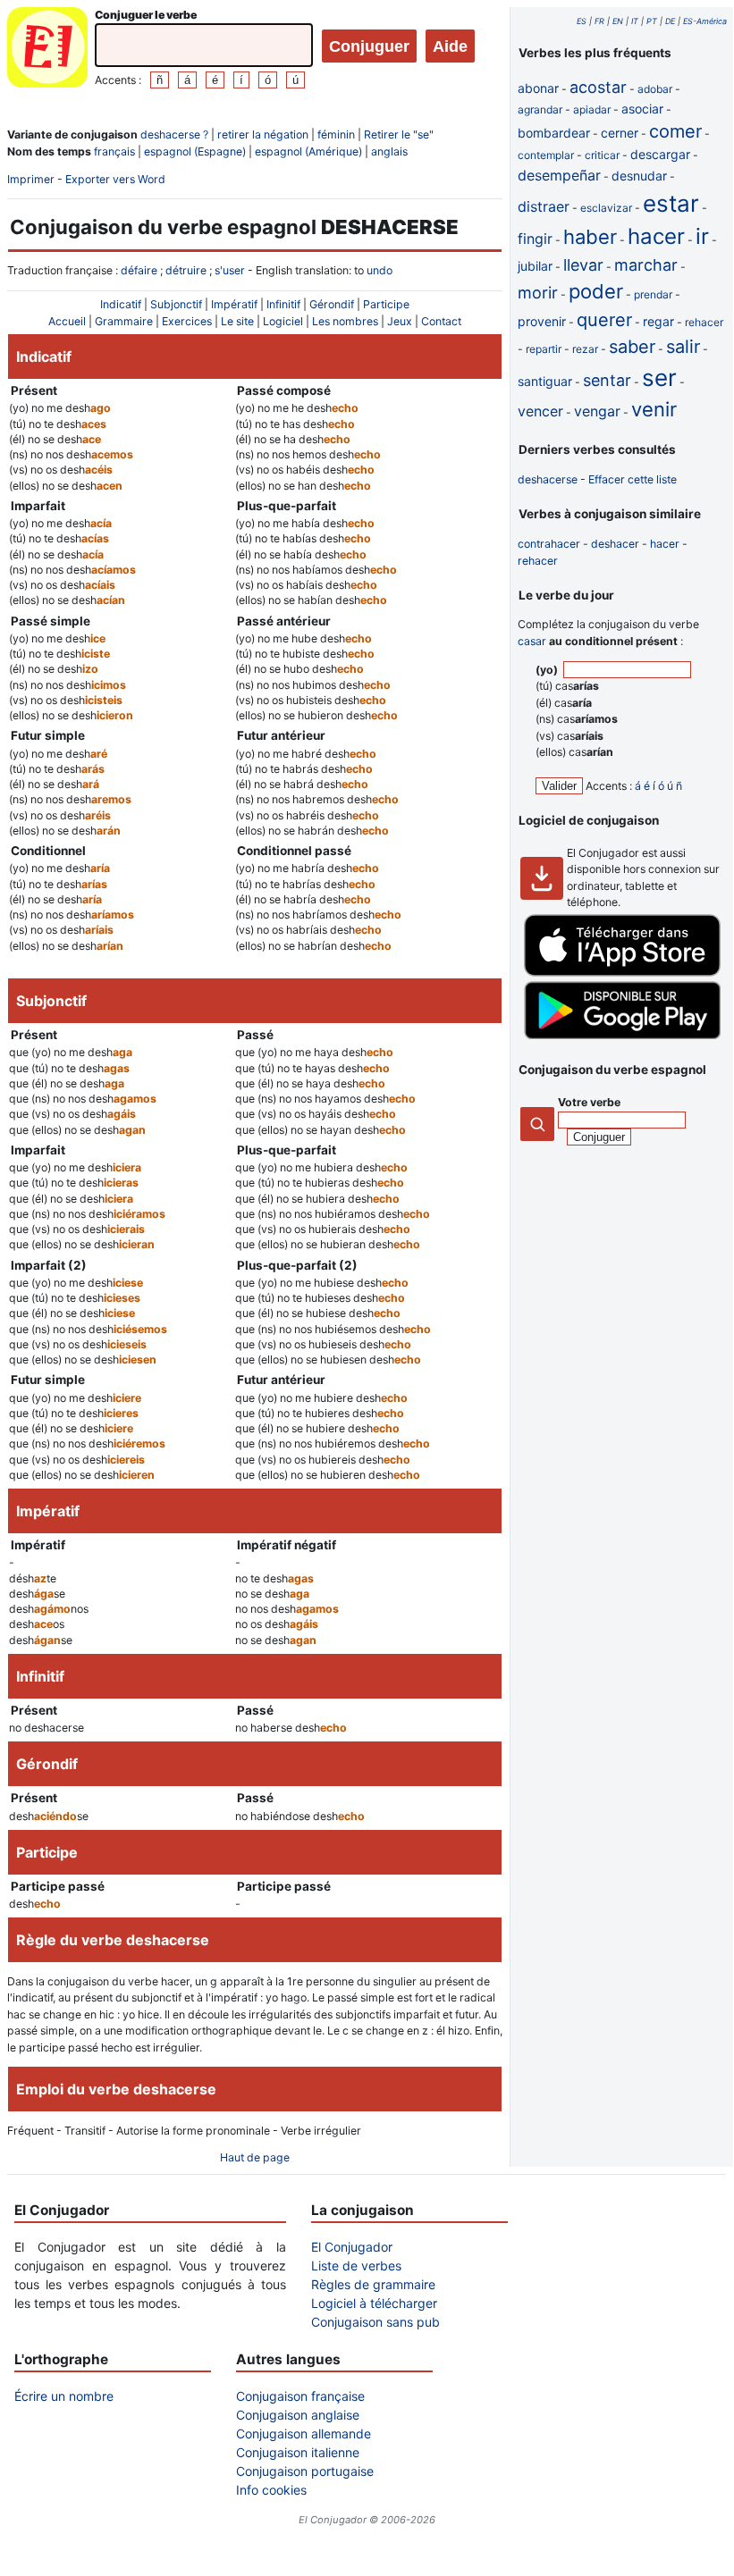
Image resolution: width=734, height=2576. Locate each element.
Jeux (400, 321)
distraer (544, 206)
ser (659, 378)
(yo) (548, 670)
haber (590, 237)
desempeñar (559, 175)
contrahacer (549, 544)
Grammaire (124, 321)
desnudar (639, 176)
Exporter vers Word (115, 179)
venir (654, 409)
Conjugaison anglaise (298, 2415)
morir (538, 293)
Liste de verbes (356, 2266)
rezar (585, 349)
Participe (386, 304)
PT (652, 21)
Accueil (67, 321)
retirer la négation (263, 134)
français (114, 151)
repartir (544, 349)
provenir (542, 321)
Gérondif (332, 304)
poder (596, 291)
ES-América (705, 21)
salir (683, 347)
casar (532, 641)
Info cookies (271, 2490)
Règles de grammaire (373, 2284)
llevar (583, 265)
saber (632, 347)
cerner (620, 133)
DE (670, 21)
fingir (535, 239)
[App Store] (622, 973)
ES (582, 21)
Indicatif (121, 304)
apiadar (592, 109)
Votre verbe (589, 1102)
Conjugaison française (300, 2396)
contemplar (546, 155)
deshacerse (548, 479)
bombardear (554, 133)
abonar (538, 88)
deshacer (615, 544)
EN (618, 21)
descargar (660, 154)
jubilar (535, 266)
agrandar (540, 109)
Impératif (234, 304)
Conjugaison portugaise (305, 2471)
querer (604, 320)
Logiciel (283, 321)
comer (675, 131)
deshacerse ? (174, 134)
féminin (336, 134)
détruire (186, 270)
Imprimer (31, 179)
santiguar (545, 381)
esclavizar (606, 208)
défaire (139, 270)
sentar (607, 380)
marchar (646, 265)
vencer (540, 411)
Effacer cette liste (633, 479)
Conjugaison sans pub (375, 2322)
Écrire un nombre (64, 2396)
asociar (642, 109)
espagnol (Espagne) (195, 151)
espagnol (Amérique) (308, 151)
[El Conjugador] (47, 50)
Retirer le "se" (399, 134)
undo (380, 270)
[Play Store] (622, 1035)
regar (658, 321)
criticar (602, 155)
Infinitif (283, 304)
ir (702, 236)
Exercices (187, 321)
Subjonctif (176, 304)
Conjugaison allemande (304, 2433)
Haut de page (255, 2157)
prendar (653, 294)
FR (599, 21)
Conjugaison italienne (298, 2452)
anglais (389, 151)
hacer (656, 236)
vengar (597, 411)
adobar (655, 89)
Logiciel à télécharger (374, 2303)
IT (635, 21)
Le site (237, 321)
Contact (441, 321)
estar (671, 203)
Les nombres (345, 321)
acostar (598, 87)
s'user (230, 270)
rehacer (704, 322)
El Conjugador (352, 2247)
